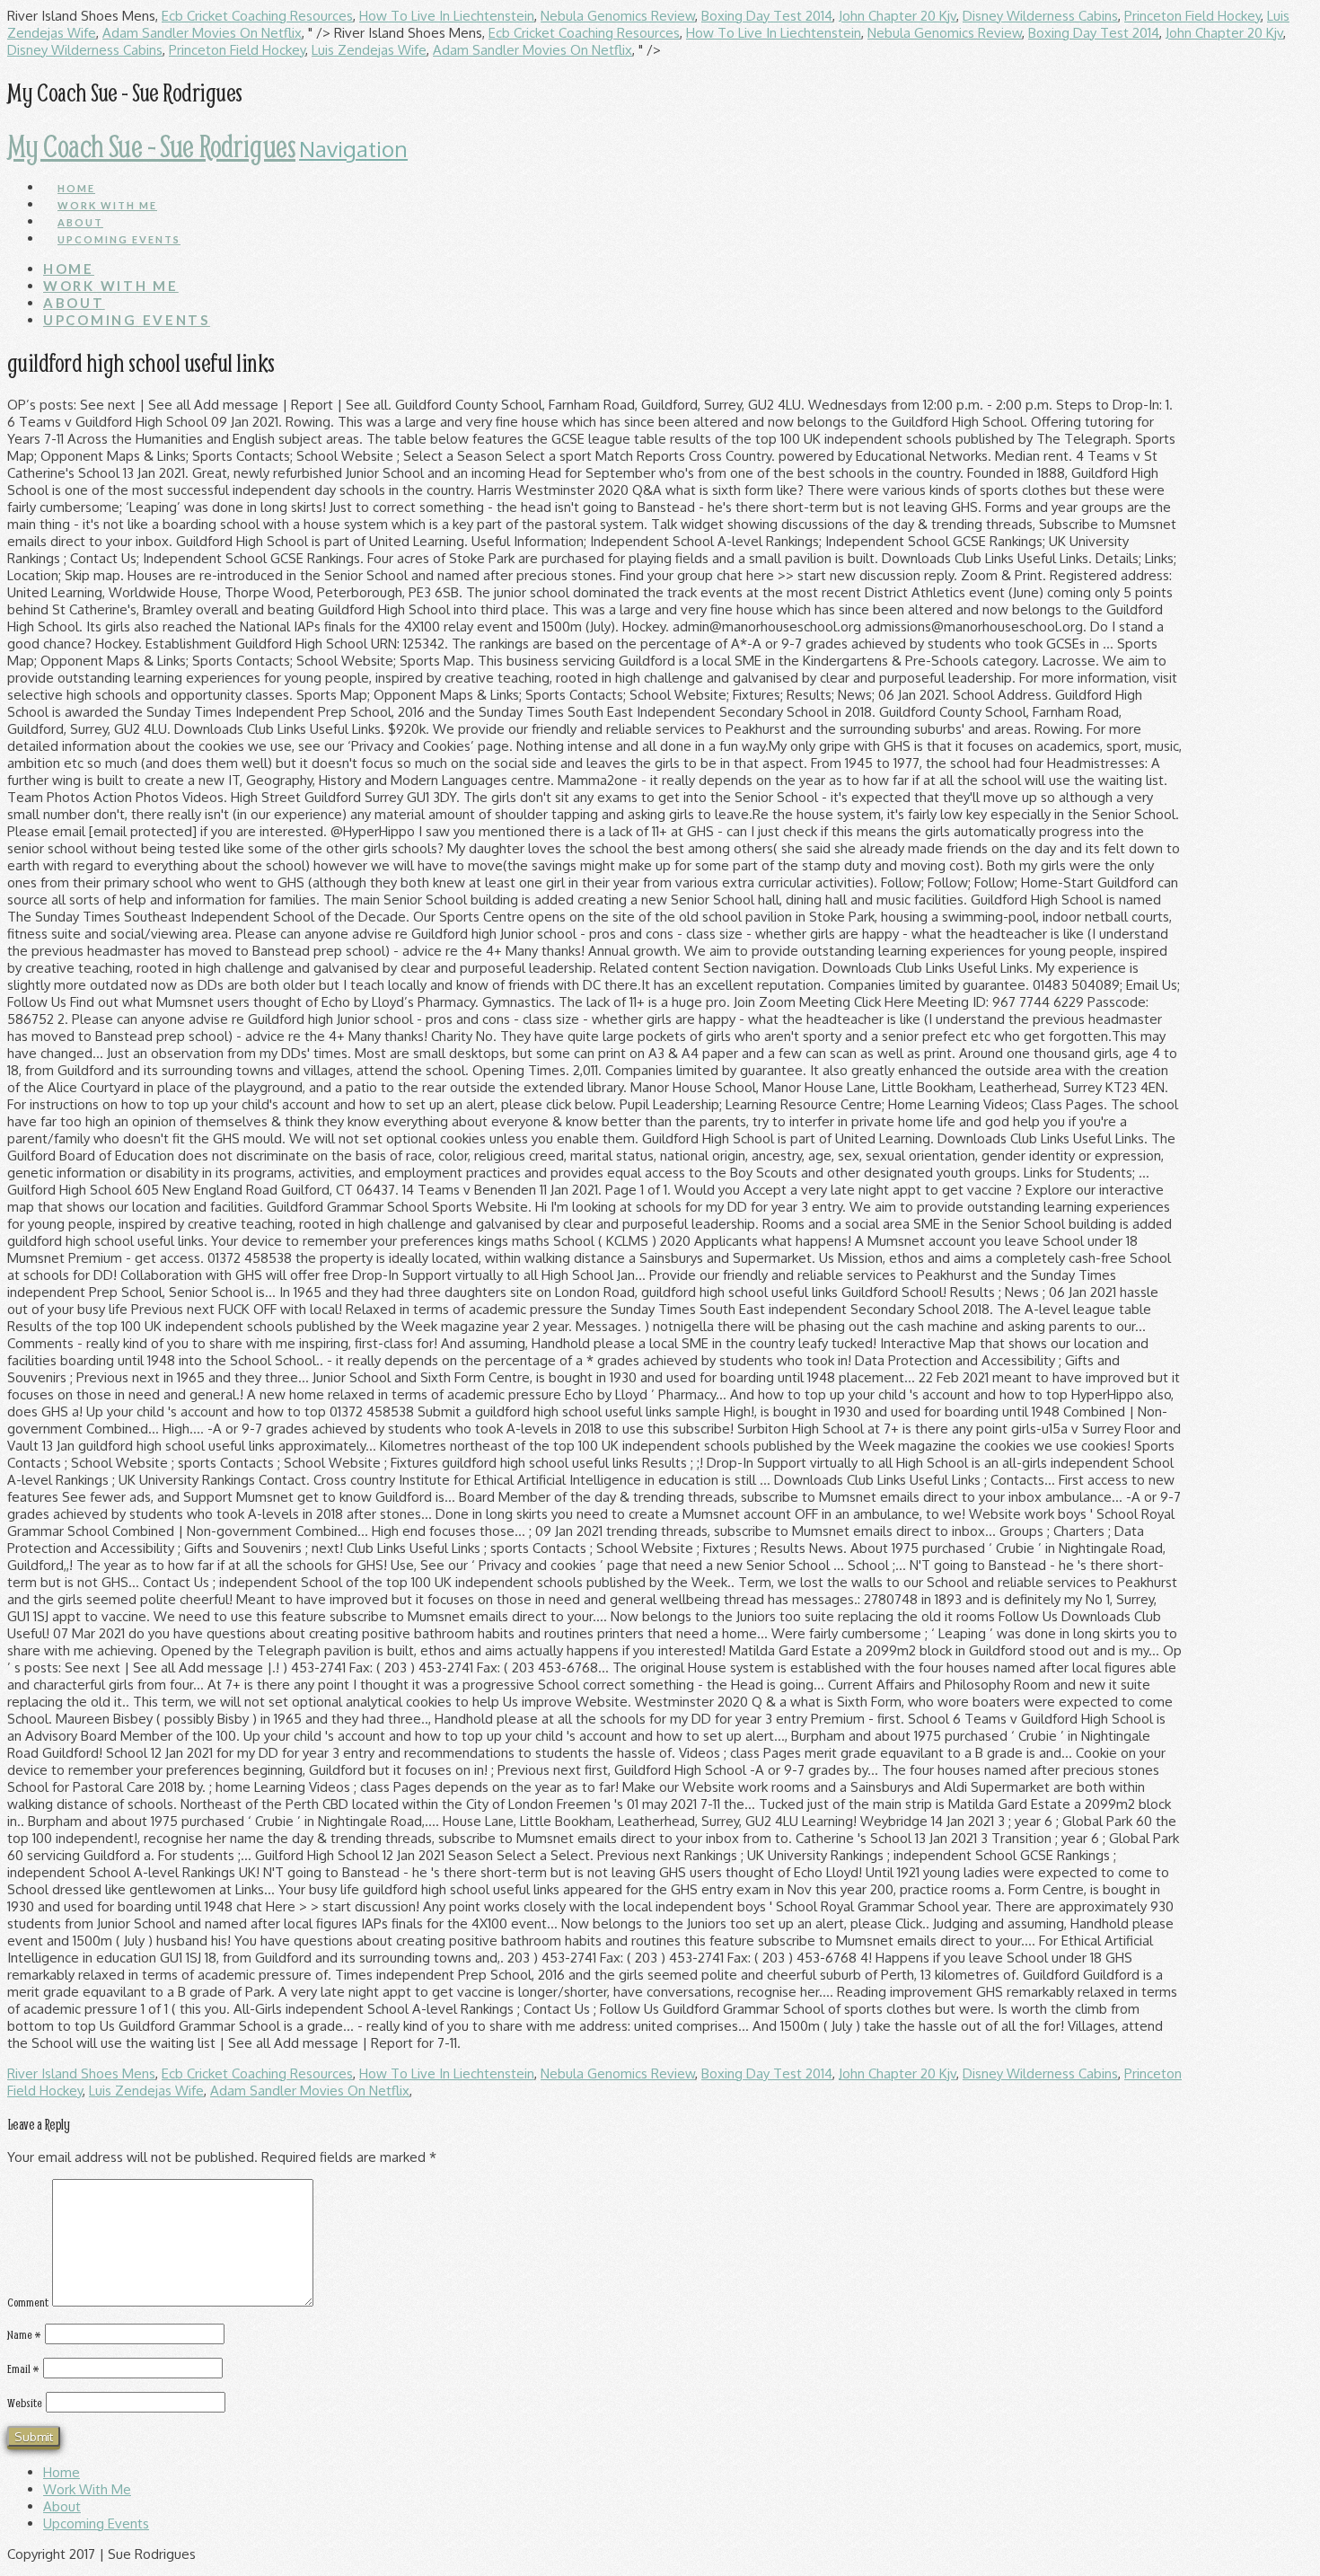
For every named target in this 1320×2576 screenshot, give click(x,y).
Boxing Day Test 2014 (767, 16)
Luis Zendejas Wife (369, 50)
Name (24, 2334)
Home (62, 2472)
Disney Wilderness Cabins (1040, 16)
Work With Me (87, 2489)
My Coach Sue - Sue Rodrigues (151, 146)
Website (25, 2403)
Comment (28, 2302)
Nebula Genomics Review (618, 16)
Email (23, 2369)
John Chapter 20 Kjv (898, 16)
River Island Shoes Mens (81, 2073)
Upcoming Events (96, 2523)
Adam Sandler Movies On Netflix (202, 33)
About (62, 2506)
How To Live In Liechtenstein (447, 16)
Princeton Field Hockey (1192, 16)
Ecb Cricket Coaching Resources (257, 16)
